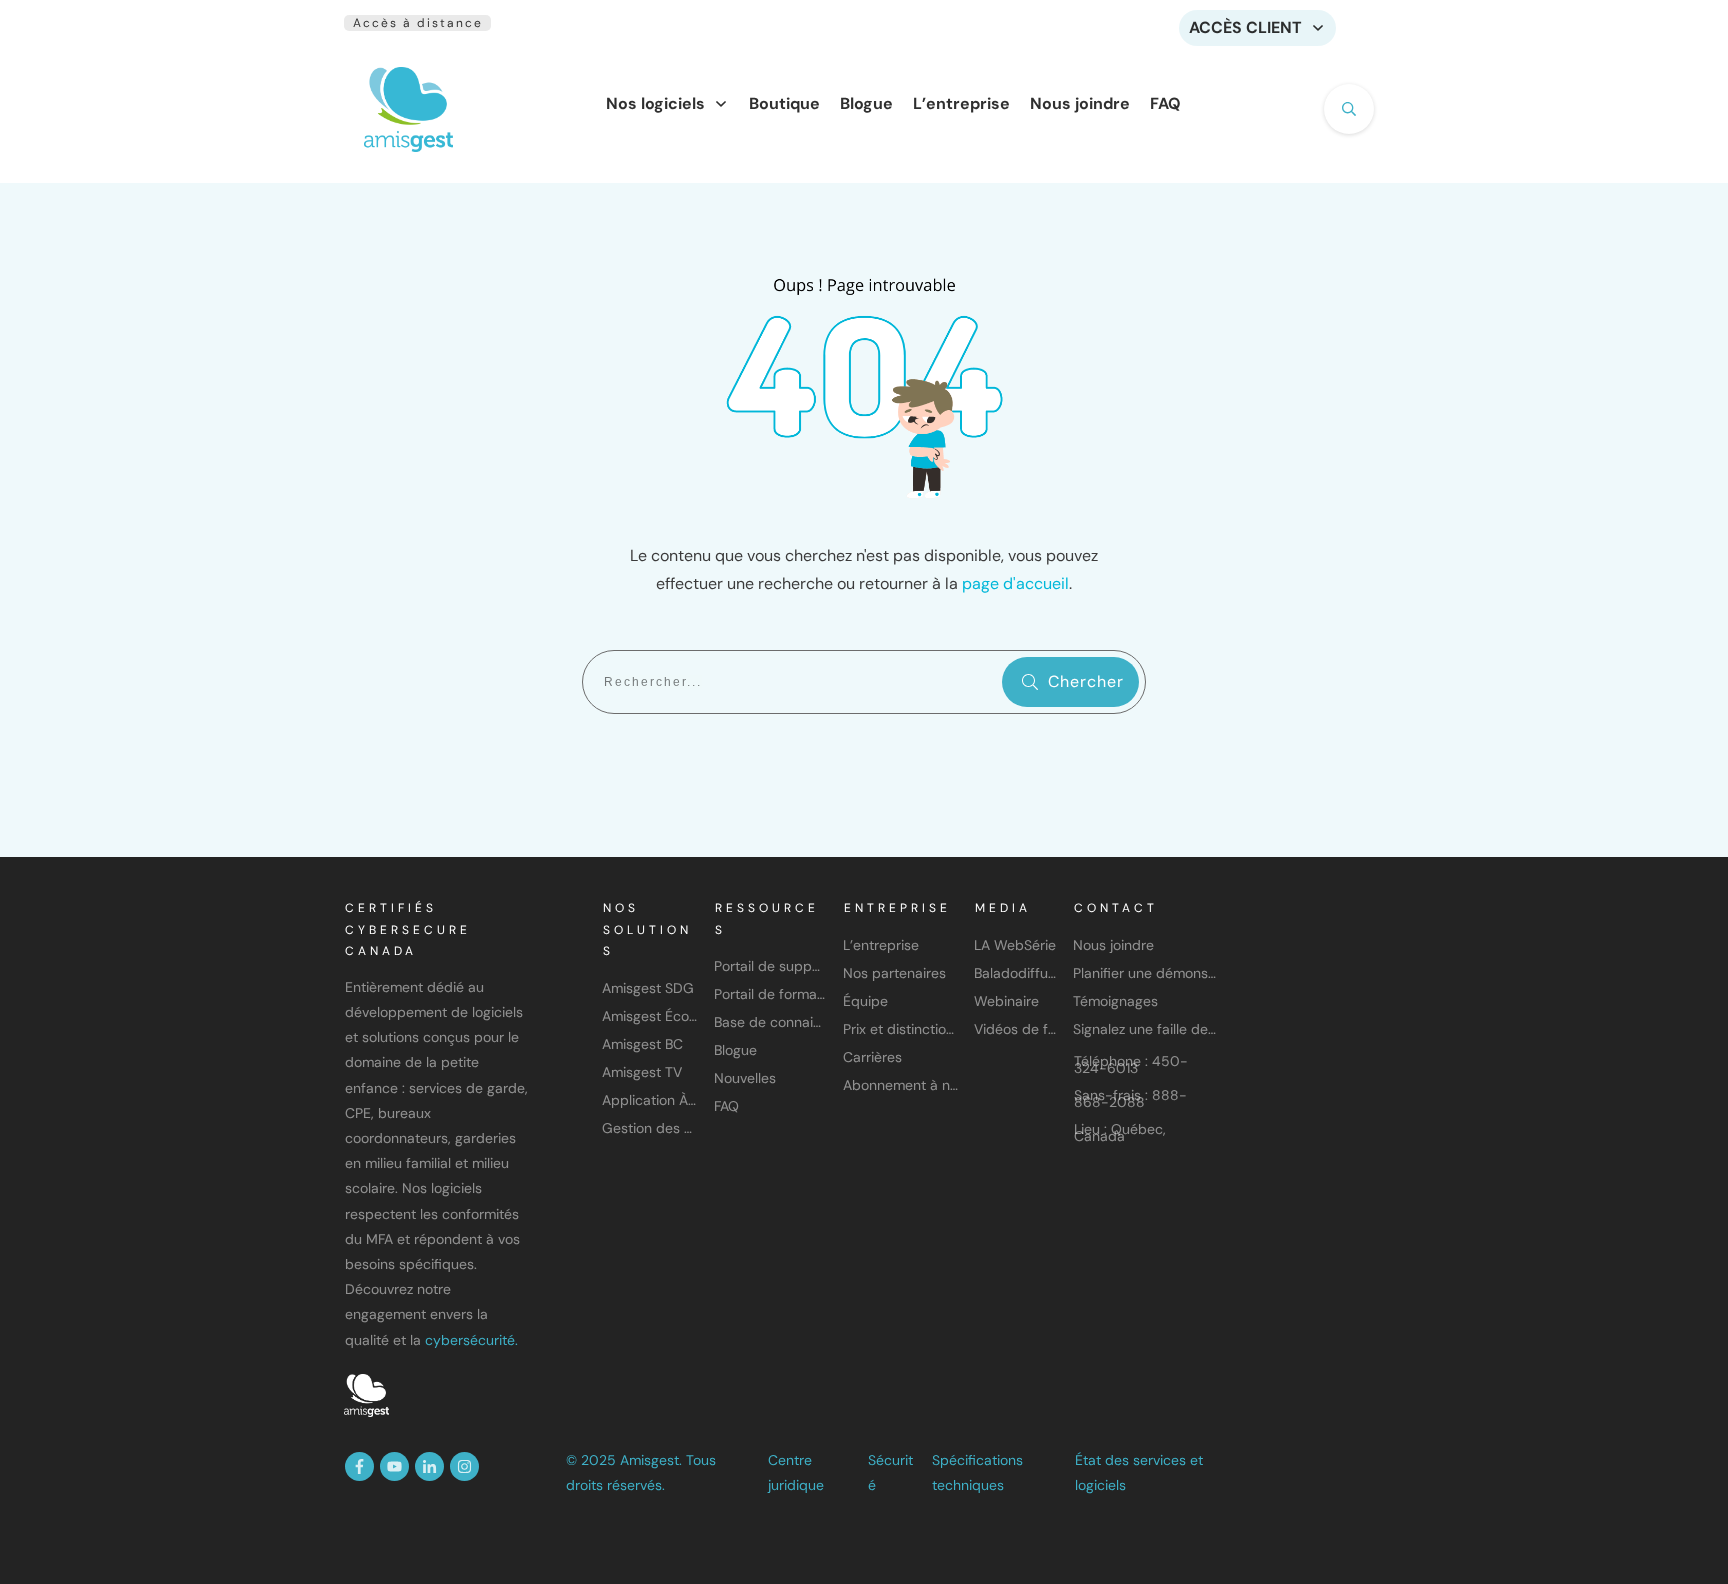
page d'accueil (1015, 583)
